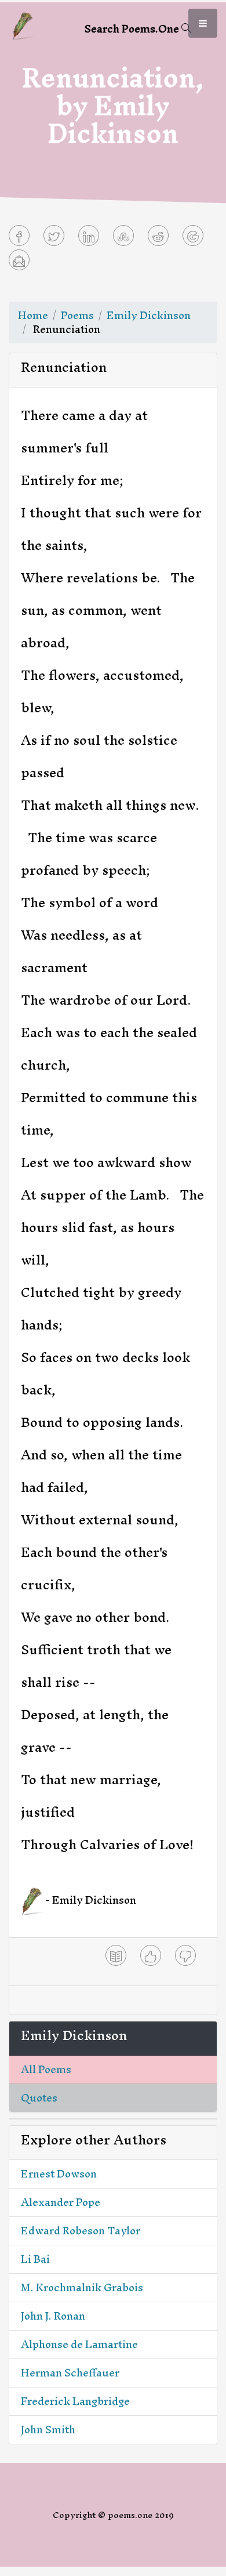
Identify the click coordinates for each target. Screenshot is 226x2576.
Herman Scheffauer (70, 2373)
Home (33, 315)
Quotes (39, 2098)
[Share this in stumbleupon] (123, 236)
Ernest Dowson (59, 2174)
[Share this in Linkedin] (89, 236)
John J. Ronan (53, 2316)
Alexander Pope (61, 2202)
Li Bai (35, 2259)
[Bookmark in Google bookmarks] (193, 236)
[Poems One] (23, 25)
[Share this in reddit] (158, 236)
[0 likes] (151, 1955)
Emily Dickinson (149, 315)
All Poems (46, 2069)
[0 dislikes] (185, 1955)
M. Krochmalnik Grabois (82, 2287)
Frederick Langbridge (75, 2401)
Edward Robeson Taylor (81, 2231)
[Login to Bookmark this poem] (116, 1955)
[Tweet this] (54, 236)
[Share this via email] (19, 260)
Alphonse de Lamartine (79, 2344)
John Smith (48, 2430)
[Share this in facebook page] (19, 236)
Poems (77, 315)
